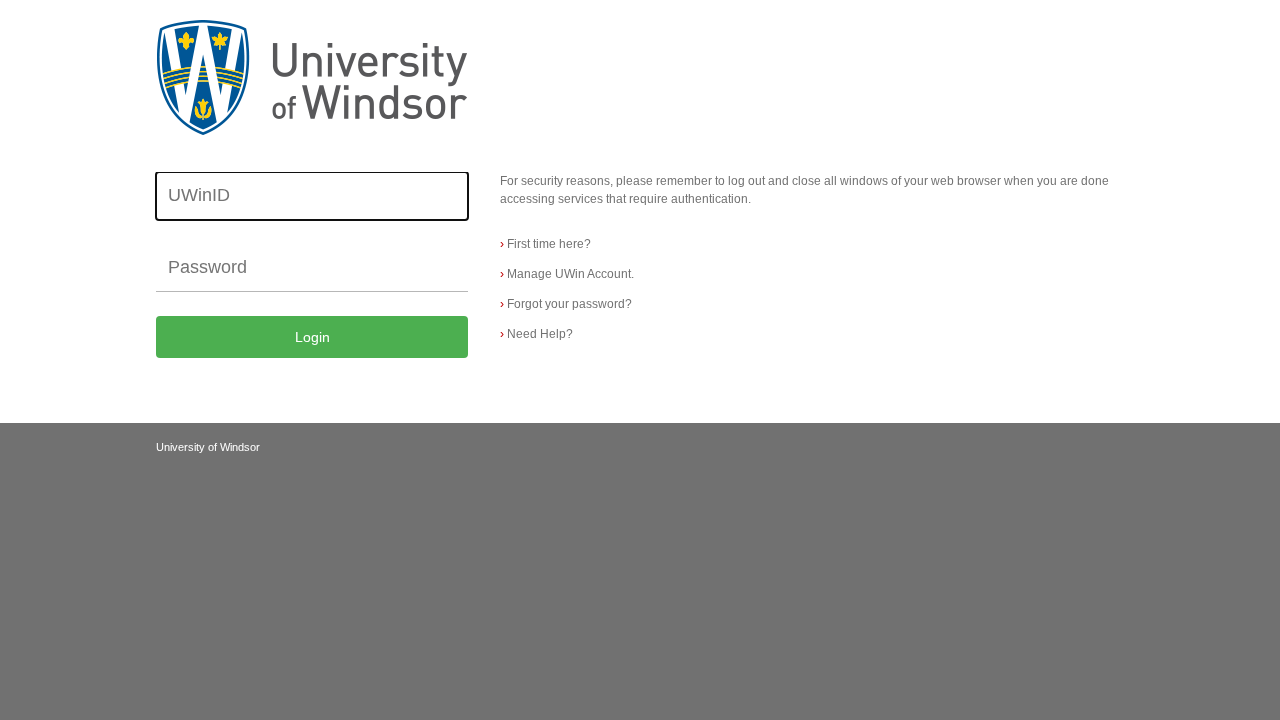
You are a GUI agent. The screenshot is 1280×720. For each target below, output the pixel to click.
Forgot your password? (566, 304)
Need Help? (536, 334)
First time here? (545, 244)
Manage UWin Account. (567, 274)
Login (312, 337)
